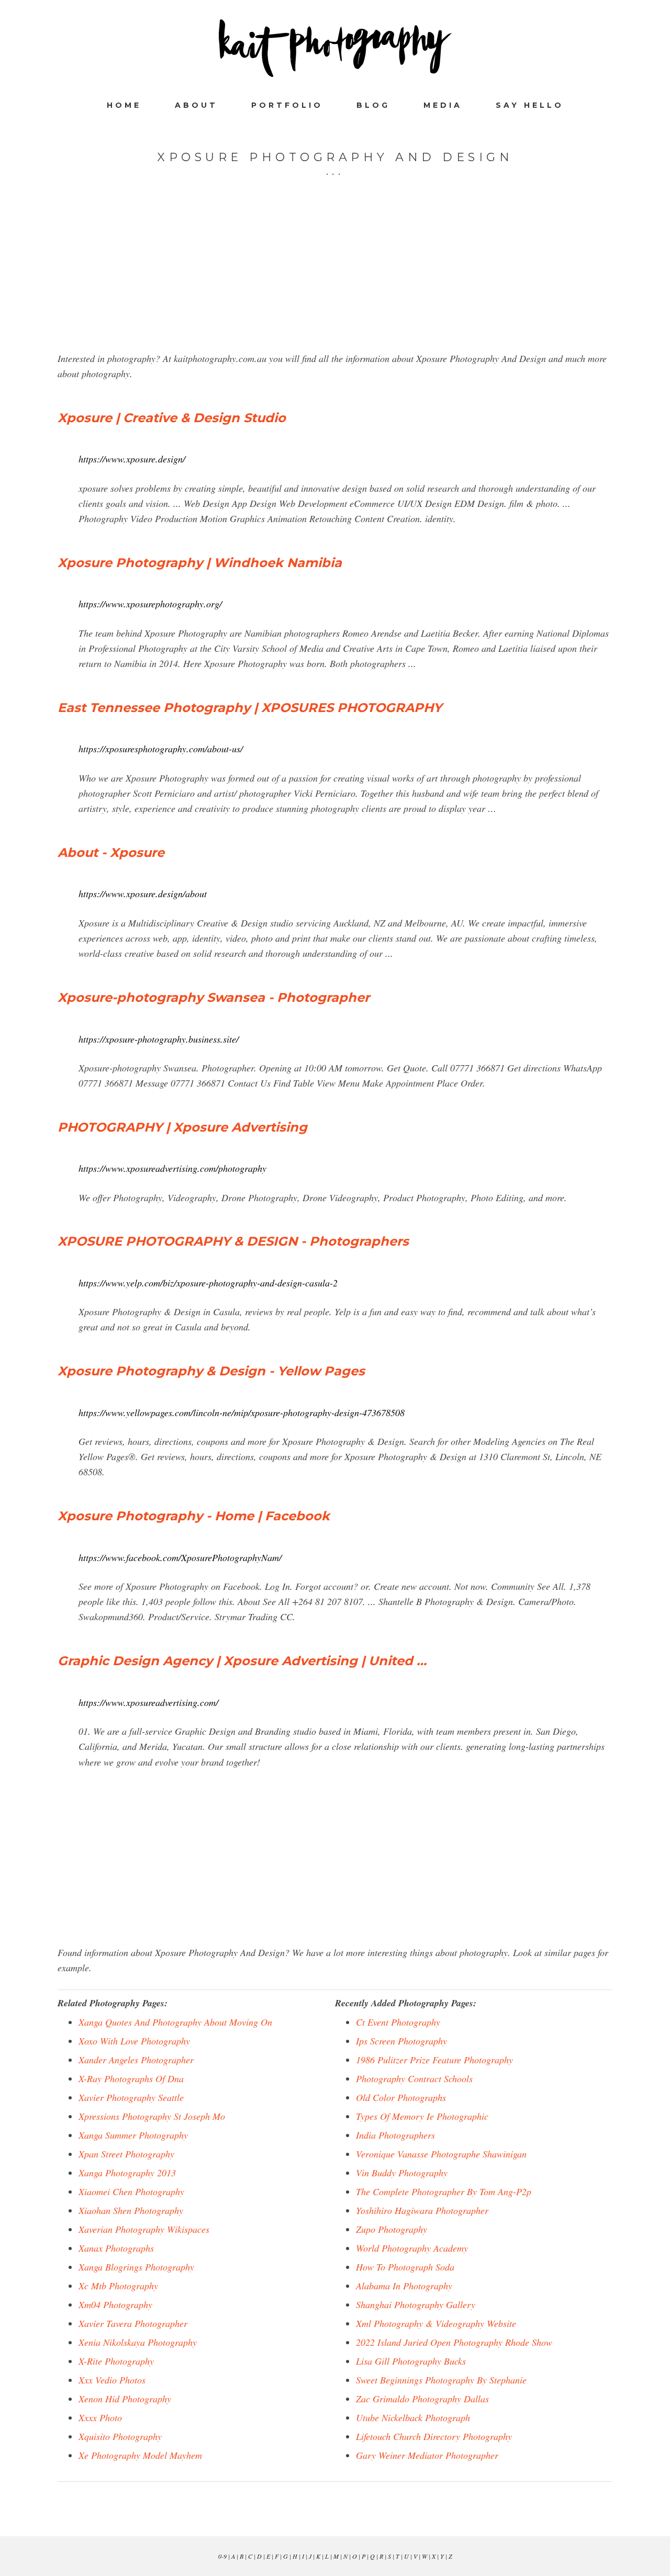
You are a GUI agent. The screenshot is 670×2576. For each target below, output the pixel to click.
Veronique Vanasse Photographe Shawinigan (441, 2154)
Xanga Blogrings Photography (136, 2267)
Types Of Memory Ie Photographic (422, 2116)
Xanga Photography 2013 (127, 2173)
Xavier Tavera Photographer (133, 2323)
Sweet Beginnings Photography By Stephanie (441, 2380)
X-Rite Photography (116, 2361)
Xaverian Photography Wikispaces (144, 2229)
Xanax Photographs (116, 2248)
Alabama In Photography (404, 2286)
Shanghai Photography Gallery (416, 2304)
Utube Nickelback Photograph (413, 2417)
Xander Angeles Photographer (136, 2060)
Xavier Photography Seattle (131, 2097)
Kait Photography (335, 48)
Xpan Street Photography (126, 2154)
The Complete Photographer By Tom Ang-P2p (444, 2191)
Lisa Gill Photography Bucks (411, 2361)
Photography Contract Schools (414, 2078)
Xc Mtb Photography (118, 2286)
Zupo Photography (392, 2229)
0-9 (222, 2556)
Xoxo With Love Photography (134, 2041)
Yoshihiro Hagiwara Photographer (422, 2210)
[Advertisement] (335, 278)
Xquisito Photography (120, 2436)
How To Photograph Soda (405, 2267)
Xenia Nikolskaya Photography (138, 2342)
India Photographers (395, 2135)
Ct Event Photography (398, 2022)
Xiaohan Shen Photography (131, 2210)
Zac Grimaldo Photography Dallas (422, 2399)
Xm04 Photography (115, 2304)
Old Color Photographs (401, 2097)
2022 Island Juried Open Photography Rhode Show (454, 2342)
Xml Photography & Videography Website (436, 2323)
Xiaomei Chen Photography (131, 2191)
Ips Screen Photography (401, 2041)
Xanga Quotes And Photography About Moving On (175, 2022)
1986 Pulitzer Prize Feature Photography (434, 2060)
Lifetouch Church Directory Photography (434, 2436)
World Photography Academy (412, 2248)
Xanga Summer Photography (133, 2135)
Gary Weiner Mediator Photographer (427, 2455)
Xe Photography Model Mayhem (140, 2455)
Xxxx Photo (100, 2417)
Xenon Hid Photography (125, 2399)
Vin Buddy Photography (402, 2173)
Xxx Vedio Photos (112, 2380)
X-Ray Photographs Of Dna (131, 2078)
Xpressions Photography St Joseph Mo (152, 2116)
